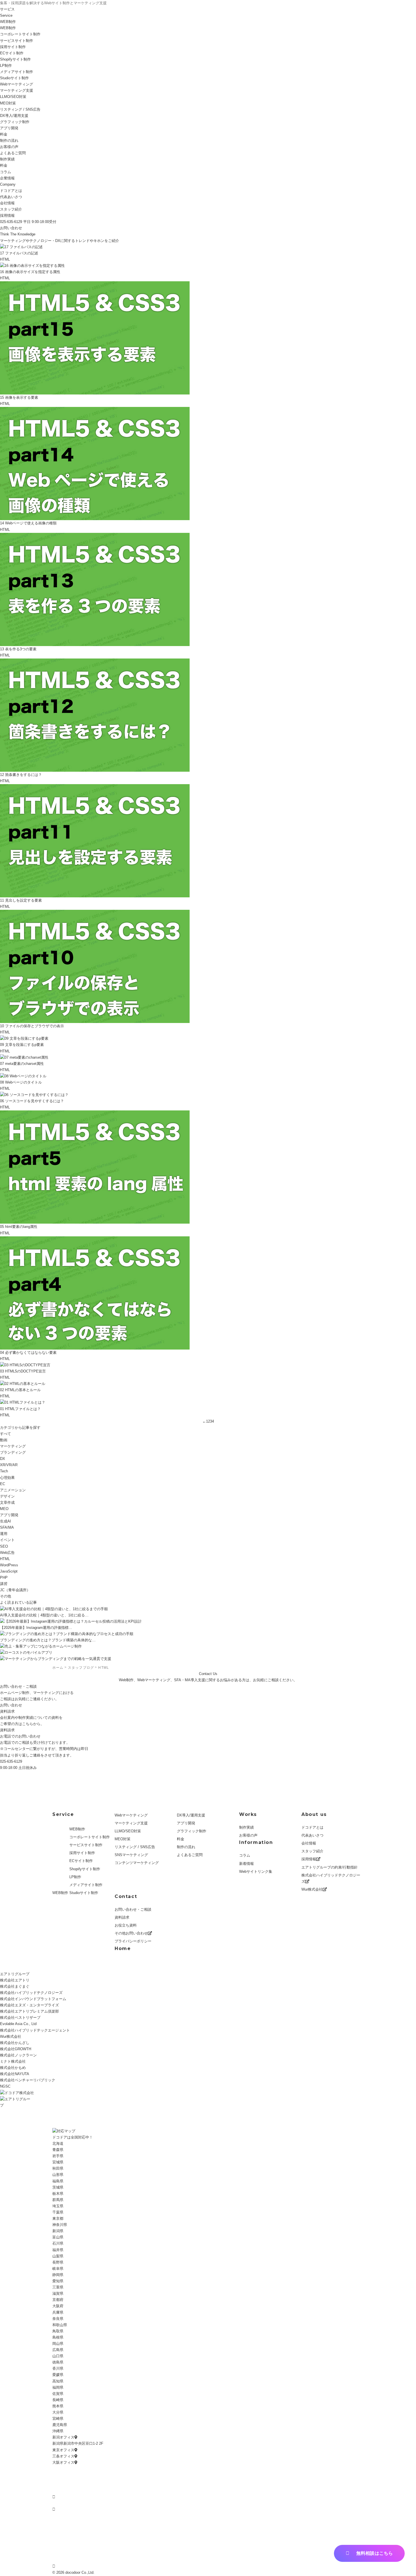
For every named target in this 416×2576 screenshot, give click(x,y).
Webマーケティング (17, 84)
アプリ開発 (9, 128)
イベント (7, 1540)
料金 (4, 134)
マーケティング (13, 1446)
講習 (4, 1584)
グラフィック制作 (15, 122)
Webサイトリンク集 (256, 1872)
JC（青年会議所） (15, 1590)
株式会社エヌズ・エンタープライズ (29, 2005)
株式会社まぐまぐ (15, 1986)
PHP (4, 1577)
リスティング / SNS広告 (20, 109)
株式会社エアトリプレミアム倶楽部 (29, 2011)
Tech (4, 1471)
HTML (5, 1559)
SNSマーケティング (131, 1855)
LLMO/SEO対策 (128, 1831)
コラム (245, 1855)
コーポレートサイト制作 (20, 34)
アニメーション (13, 1490)
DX (3, 1459)
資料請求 (7, 1730)
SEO (4, 1546)
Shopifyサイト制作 (15, 59)
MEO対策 (8, 103)
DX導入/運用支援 (14, 116)
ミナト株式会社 (13, 2061)
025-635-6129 (11, 1761)
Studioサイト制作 (84, 1893)
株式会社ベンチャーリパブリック (28, 2080)
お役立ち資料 (126, 1925)
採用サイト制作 (13, 47)
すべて (6, 1434)
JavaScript (9, 1571)
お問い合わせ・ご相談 (133, 1909)
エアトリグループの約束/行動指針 (330, 1867)
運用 (4, 1534)
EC (3, 1484)
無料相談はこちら (375, 2553)
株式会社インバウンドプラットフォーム (33, 1999)
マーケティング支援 (17, 90)
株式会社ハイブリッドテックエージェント (35, 2030)
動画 (4, 1440)
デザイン (7, 1496)
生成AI (6, 1521)
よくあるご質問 (13, 153)
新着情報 (246, 1864)
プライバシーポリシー (133, 1941)
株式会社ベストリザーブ (20, 2018)
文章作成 (7, 1503)
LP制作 (6, 66)
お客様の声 (9, 147)
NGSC (5, 2086)
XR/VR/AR (9, 1465)
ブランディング (13, 1452)
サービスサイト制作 (17, 41)
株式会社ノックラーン (18, 2055)
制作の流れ (9, 141)
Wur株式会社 (312, 1889)
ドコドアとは (11, 191)
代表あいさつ (11, 197)
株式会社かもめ (13, 2068)
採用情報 (7, 215)
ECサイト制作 (12, 53)
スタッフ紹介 (11, 209)
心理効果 (7, 1478)
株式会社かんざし (15, 2043)
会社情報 (7, 203)
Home (123, 1948)
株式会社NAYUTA (15, 2074)
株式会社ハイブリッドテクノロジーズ (331, 1878)
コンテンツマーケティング (137, 1863)
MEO (4, 1509)
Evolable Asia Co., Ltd (18, 2024)
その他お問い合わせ (131, 1933)
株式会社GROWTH (16, 2049)
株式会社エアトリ (15, 1980)
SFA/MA (7, 1527)
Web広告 (7, 1553)
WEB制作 (8, 22)
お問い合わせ (11, 228)
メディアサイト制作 (17, 72)
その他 (6, 1596)
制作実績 (246, 1827)
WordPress (9, 1565)
